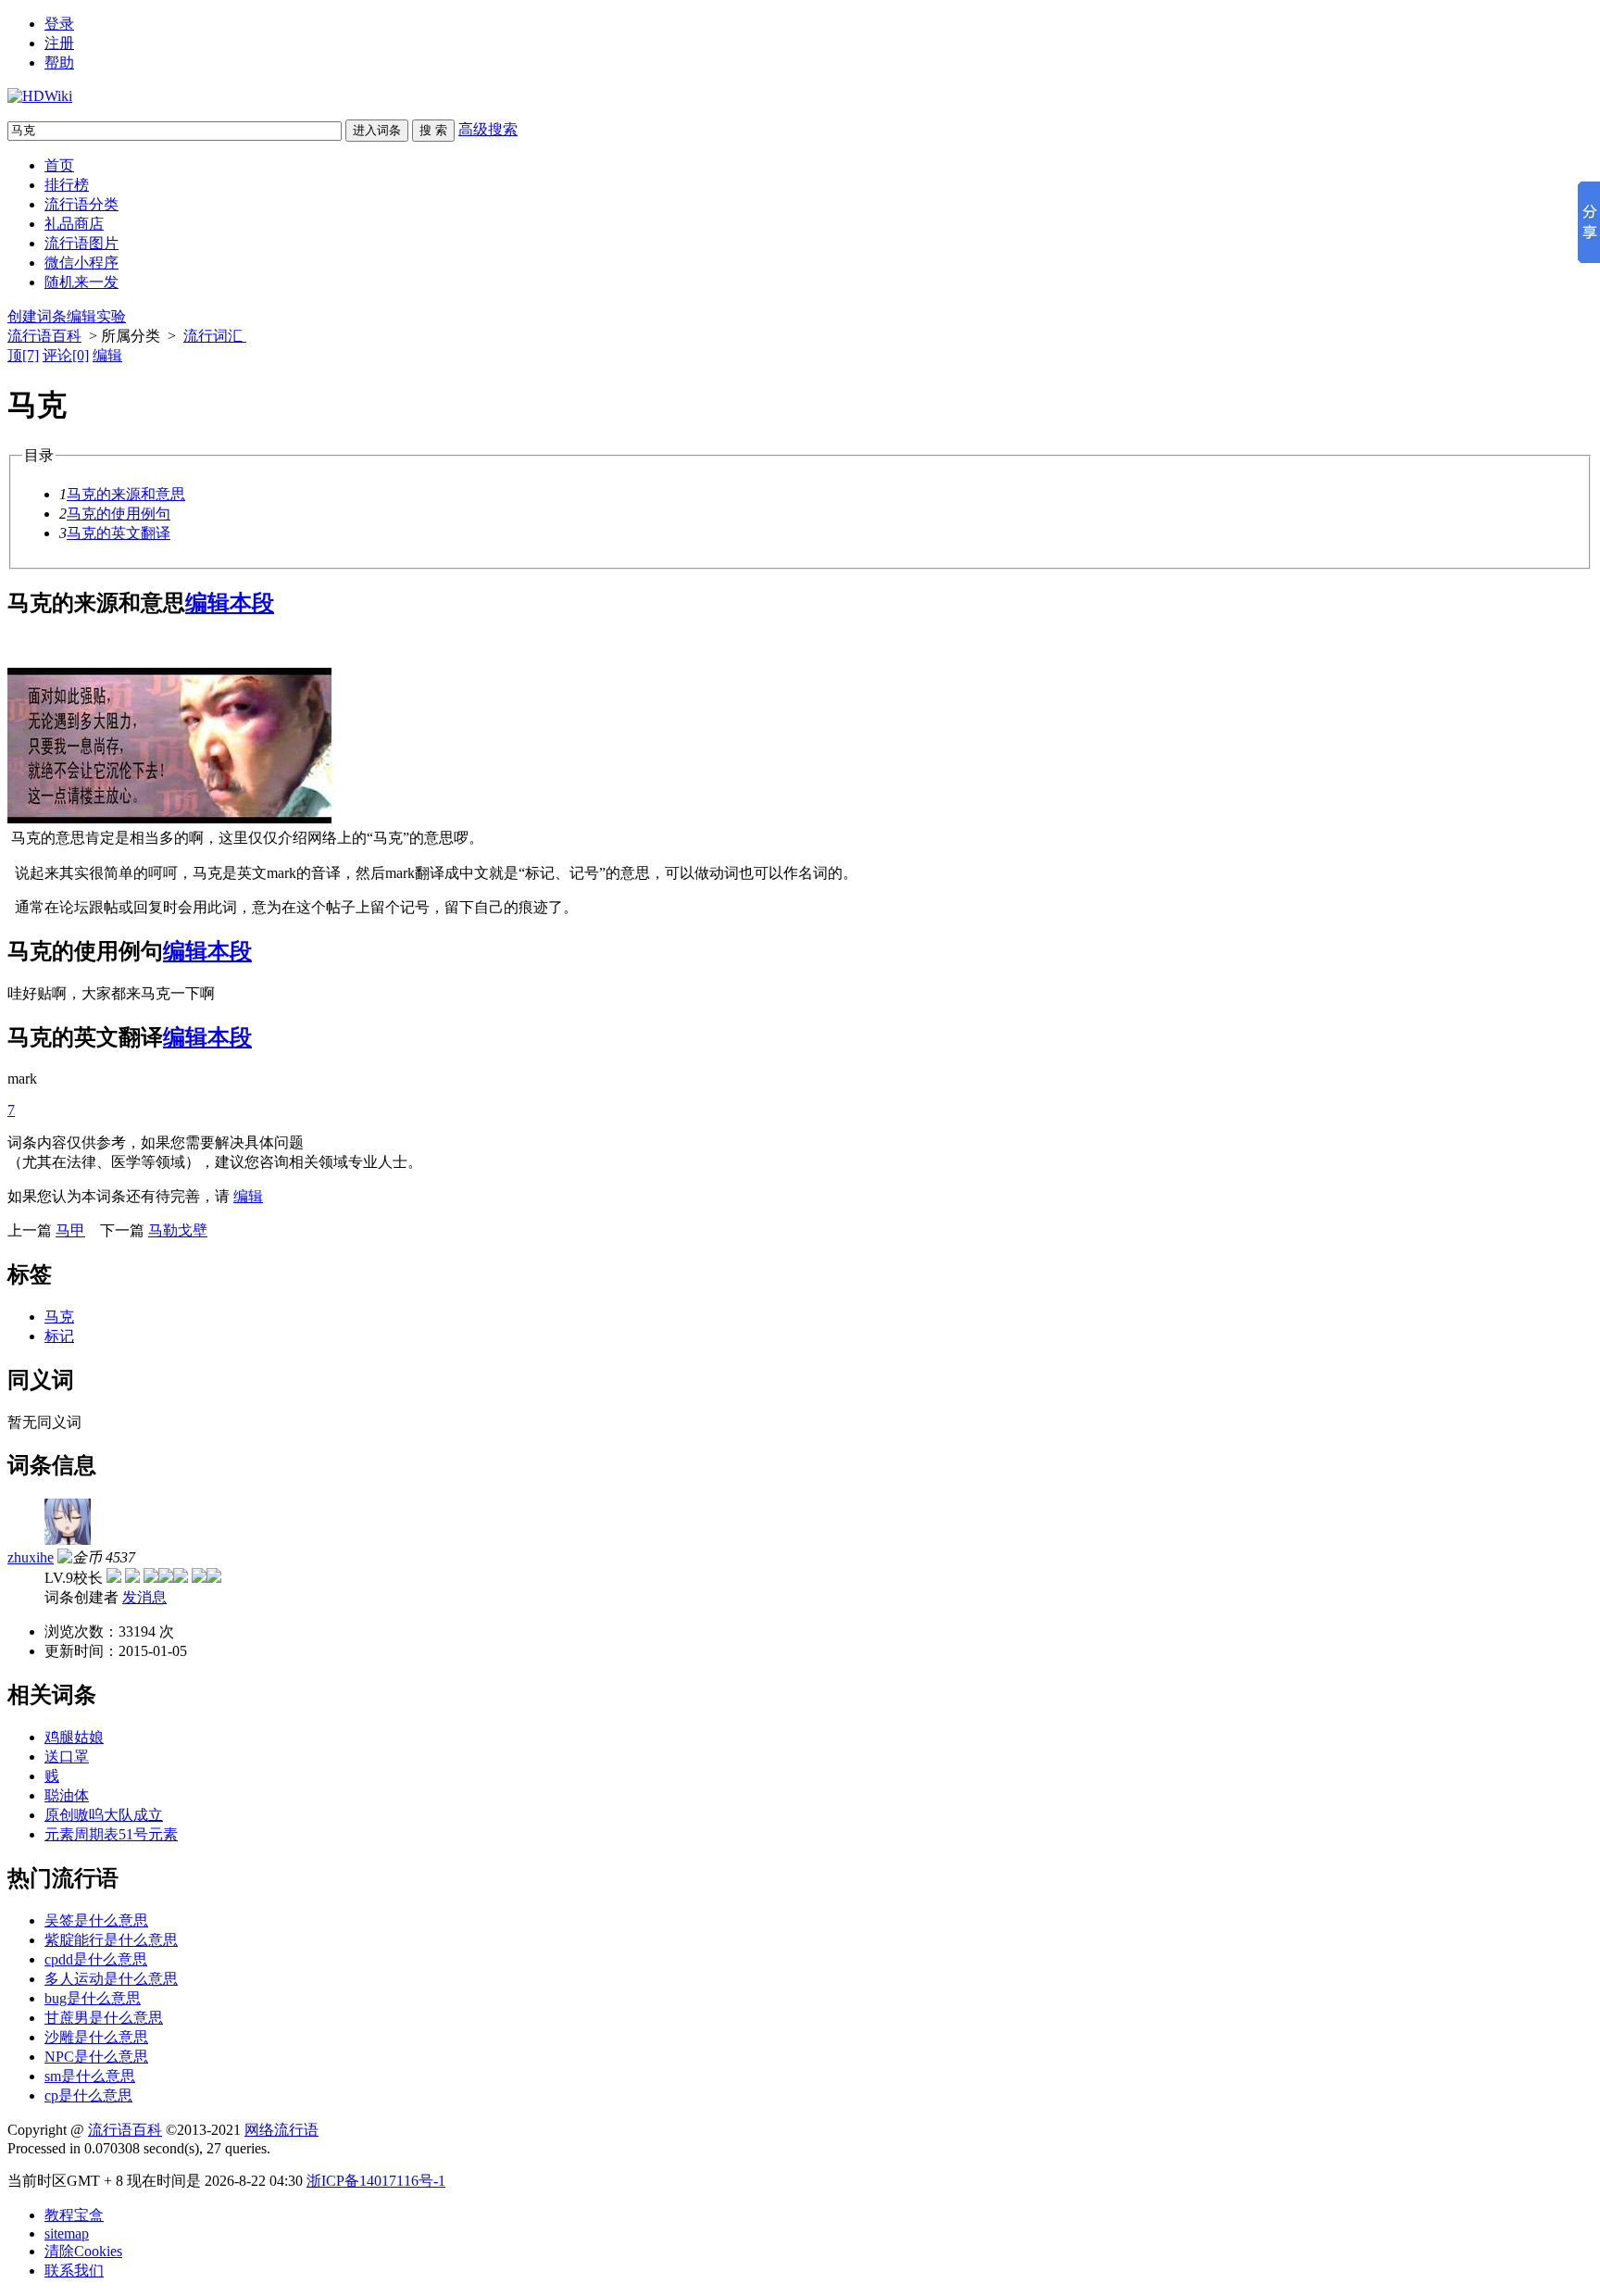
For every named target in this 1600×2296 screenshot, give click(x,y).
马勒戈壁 (178, 1230)
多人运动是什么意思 (111, 1979)
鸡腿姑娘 (74, 1737)
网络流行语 (281, 2130)
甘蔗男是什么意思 (104, 2018)
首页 (59, 165)
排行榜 (67, 185)
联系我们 (74, 2271)
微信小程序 (81, 263)
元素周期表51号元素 (111, 1834)
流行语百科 (44, 336)
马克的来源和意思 (126, 494)
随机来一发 (81, 282)
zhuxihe (31, 1557)
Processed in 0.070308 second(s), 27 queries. (139, 2148)
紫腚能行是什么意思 (111, 1940)
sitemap (67, 2233)
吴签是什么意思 (96, 1920)
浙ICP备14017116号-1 (376, 2181)
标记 (59, 1336)
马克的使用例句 (119, 514)
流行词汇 (215, 336)
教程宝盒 (74, 2215)
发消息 (144, 1597)
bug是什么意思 (93, 1998)
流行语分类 (81, 204)
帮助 (59, 63)
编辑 (107, 355)
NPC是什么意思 (96, 2057)
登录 (59, 24)
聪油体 (67, 1795)
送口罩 (67, 1757)
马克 (59, 1317)
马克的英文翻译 (119, 533)
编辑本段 (230, 603)
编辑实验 (96, 316)
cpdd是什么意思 (96, 1959)
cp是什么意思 (88, 2095)
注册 (59, 43)
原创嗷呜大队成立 (104, 1815)
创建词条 (37, 316)
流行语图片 (81, 243)
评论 (66, 355)
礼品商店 (74, 224)
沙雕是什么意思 (96, 2037)
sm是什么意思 (90, 2076)
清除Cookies (83, 2251)
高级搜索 (488, 129)
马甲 (70, 1230)
